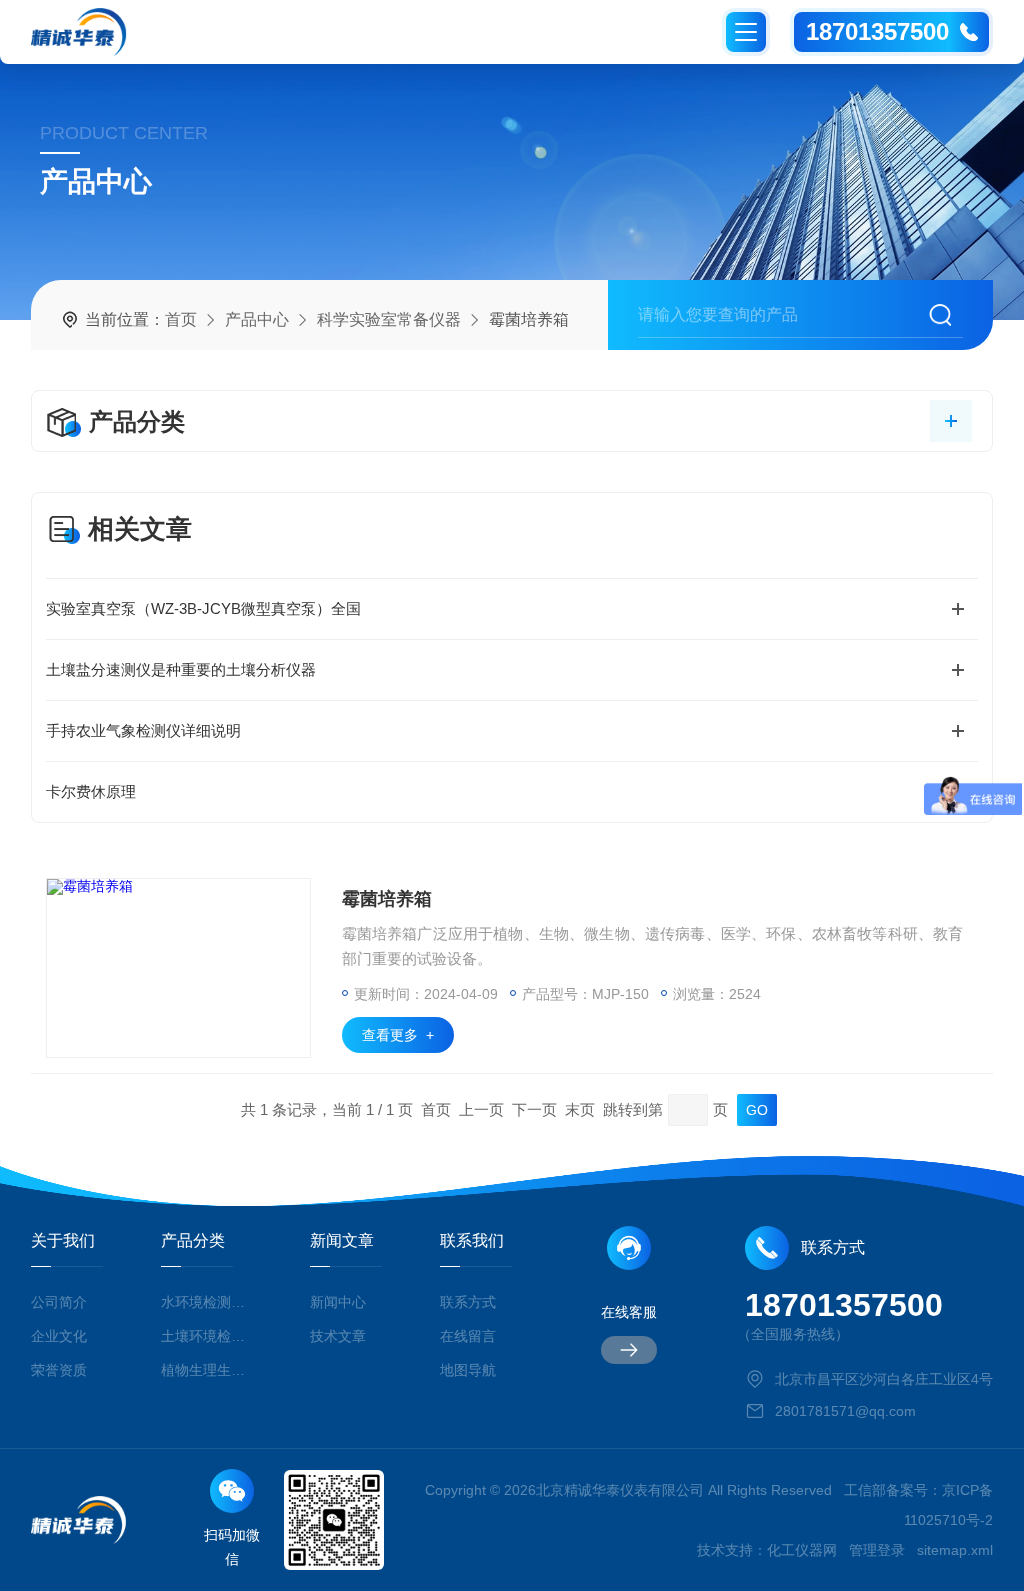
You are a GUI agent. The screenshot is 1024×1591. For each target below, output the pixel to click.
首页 (181, 319)
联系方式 (468, 1302)
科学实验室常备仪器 (389, 319)
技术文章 (338, 1336)
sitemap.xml (955, 1550)
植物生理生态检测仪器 (206, 1370)
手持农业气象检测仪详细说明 (143, 730)
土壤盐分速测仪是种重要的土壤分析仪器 (181, 669)
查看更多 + (398, 1035)
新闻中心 (338, 1302)
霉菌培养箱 (387, 899)
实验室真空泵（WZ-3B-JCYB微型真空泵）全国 (203, 608)
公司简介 (59, 1302)
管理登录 (877, 1550)
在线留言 (468, 1336)
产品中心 (257, 319)
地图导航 (468, 1370)
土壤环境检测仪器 (206, 1336)
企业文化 (59, 1336)
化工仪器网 (802, 1550)
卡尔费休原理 (91, 791)
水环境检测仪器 (206, 1302)
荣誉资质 (59, 1370)
